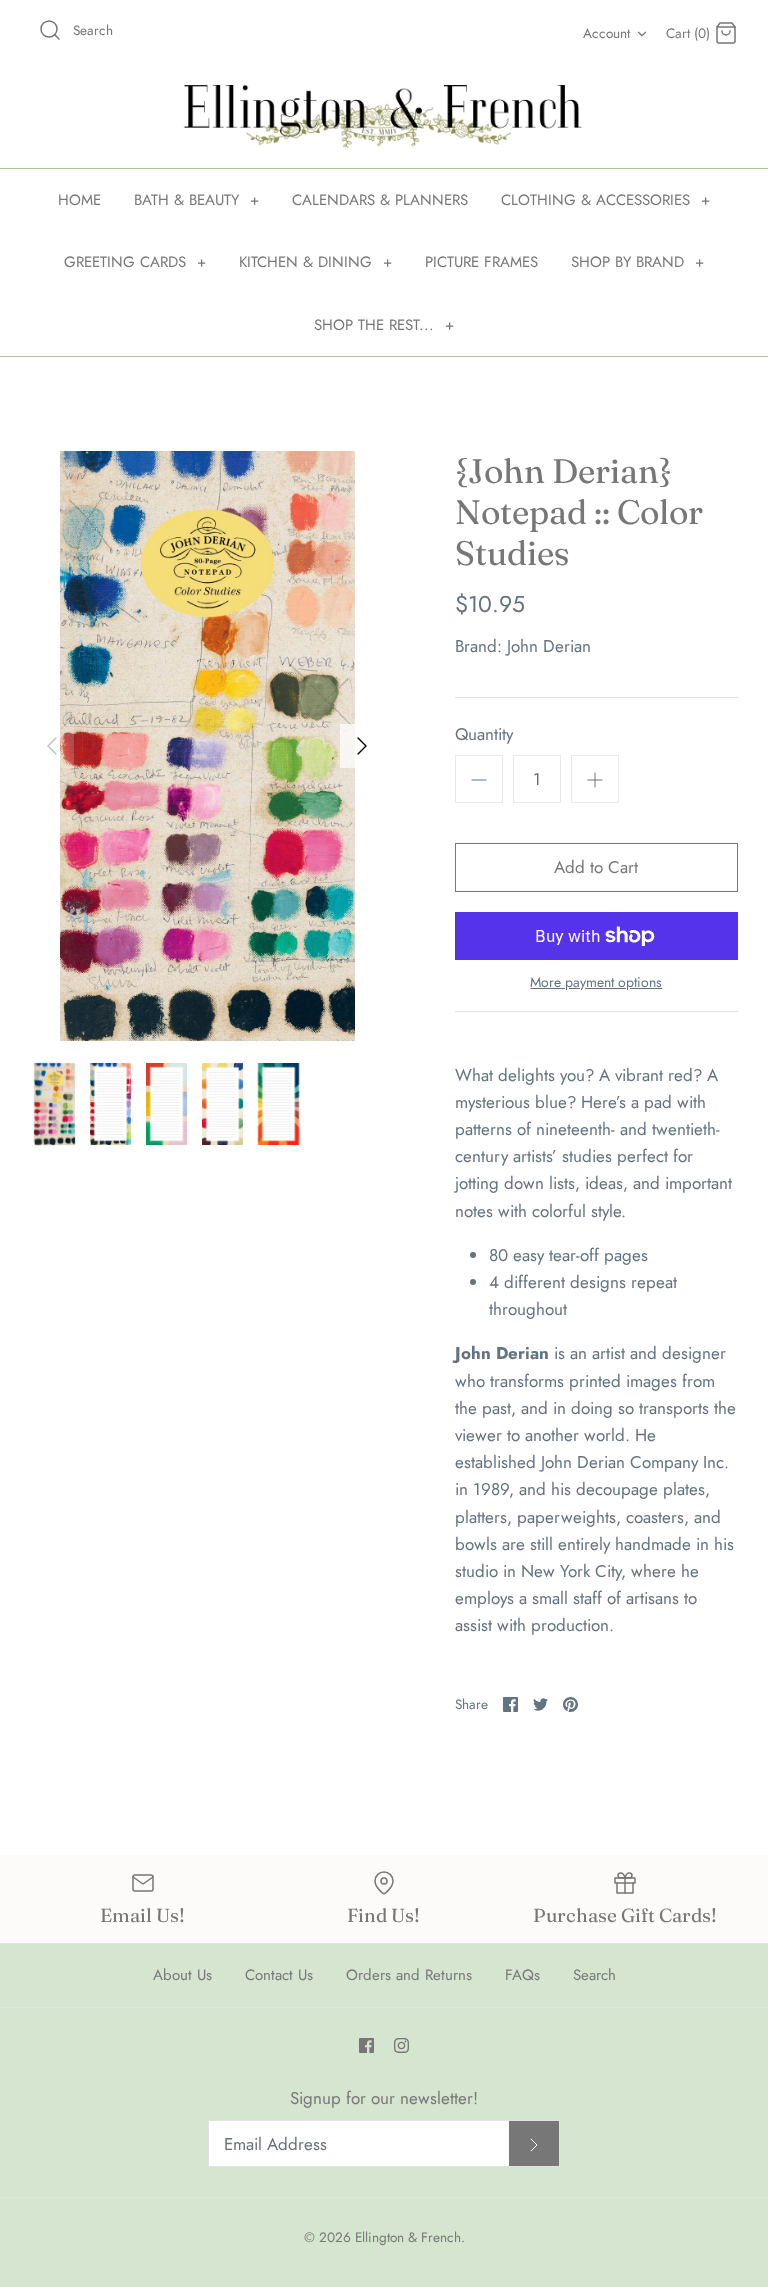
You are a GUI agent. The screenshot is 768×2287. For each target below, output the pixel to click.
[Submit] (534, 2143)
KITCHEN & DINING (315, 262)
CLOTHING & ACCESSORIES (605, 200)
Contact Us (279, 1975)
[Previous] (52, 746)
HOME (79, 200)
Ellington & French (408, 2237)
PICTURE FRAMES (481, 262)
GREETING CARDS (135, 262)
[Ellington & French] (384, 116)
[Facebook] (366, 2045)
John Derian (549, 646)
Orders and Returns (409, 1975)
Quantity (484, 734)
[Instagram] (401, 2045)
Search (594, 1975)
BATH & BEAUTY (196, 200)
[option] (207, 746)
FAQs (522, 1975)
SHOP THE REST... (384, 325)
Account (606, 33)
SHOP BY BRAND (637, 262)
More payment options (596, 982)
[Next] (362, 746)
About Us (182, 1975)
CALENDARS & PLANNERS (380, 200)
